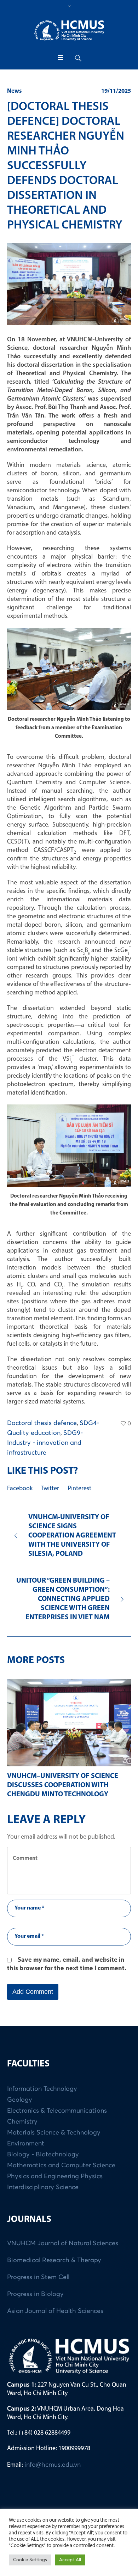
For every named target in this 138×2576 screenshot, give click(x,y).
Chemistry (22, 2131)
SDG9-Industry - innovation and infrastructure (45, 1443)
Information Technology (42, 2098)
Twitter (50, 1489)
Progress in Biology (35, 2303)
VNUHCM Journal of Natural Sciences (63, 2253)
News (14, 91)
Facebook (20, 1489)
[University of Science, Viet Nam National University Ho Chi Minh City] (69, 31)
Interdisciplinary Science (43, 2197)
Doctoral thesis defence (42, 1423)
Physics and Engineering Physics (55, 2186)
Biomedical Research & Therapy (54, 2270)
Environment (26, 2153)
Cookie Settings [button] (30, 2560)
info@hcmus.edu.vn (53, 2474)
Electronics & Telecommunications (57, 2120)
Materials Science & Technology (54, 2142)
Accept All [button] (70, 2560)
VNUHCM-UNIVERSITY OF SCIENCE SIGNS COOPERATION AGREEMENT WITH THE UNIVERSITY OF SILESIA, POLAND (72, 1536)
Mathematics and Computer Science (61, 2175)
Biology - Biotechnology (43, 2164)
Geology (20, 2109)
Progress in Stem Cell (38, 2286)
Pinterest (79, 1489)
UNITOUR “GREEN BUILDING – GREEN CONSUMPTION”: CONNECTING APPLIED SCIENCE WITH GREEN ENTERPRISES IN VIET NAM (63, 1599)
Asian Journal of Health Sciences (55, 2320)
